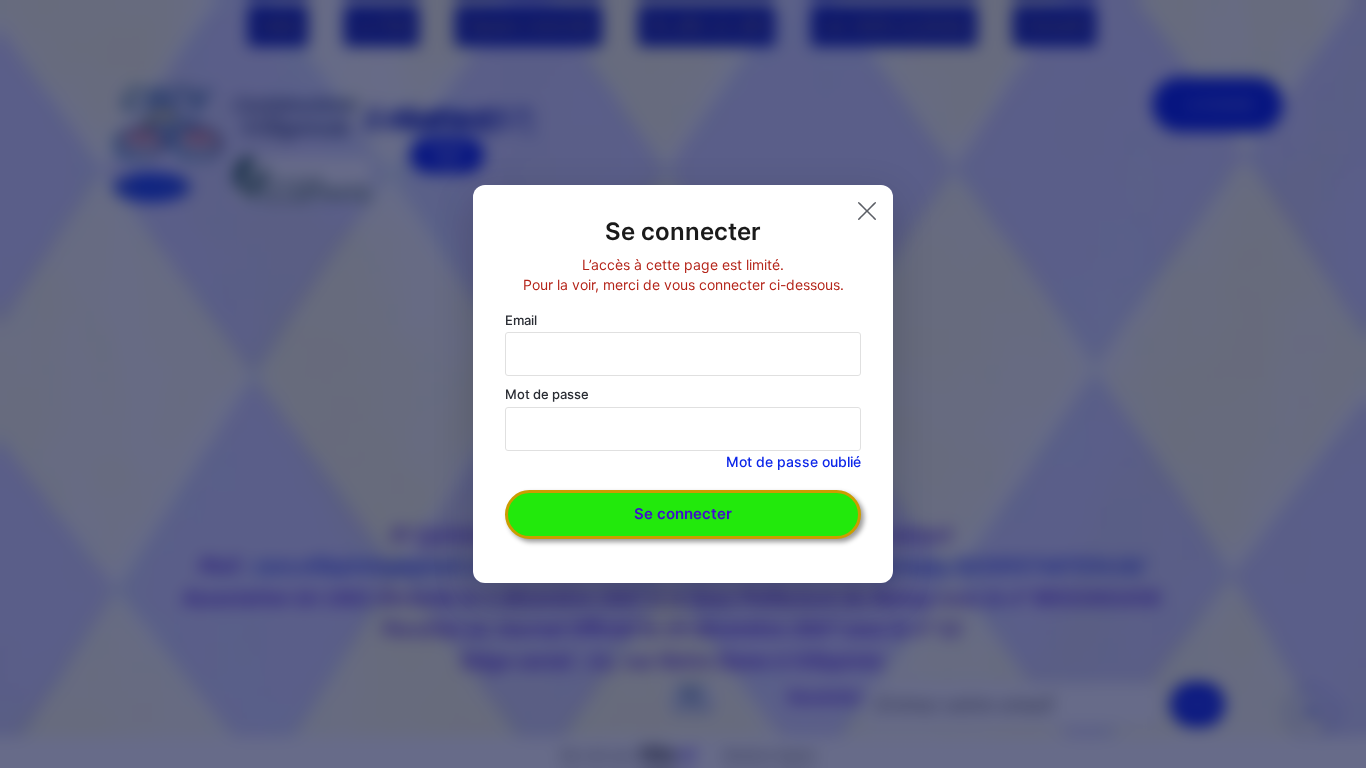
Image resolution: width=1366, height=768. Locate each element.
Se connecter (683, 513)
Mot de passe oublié (793, 461)
